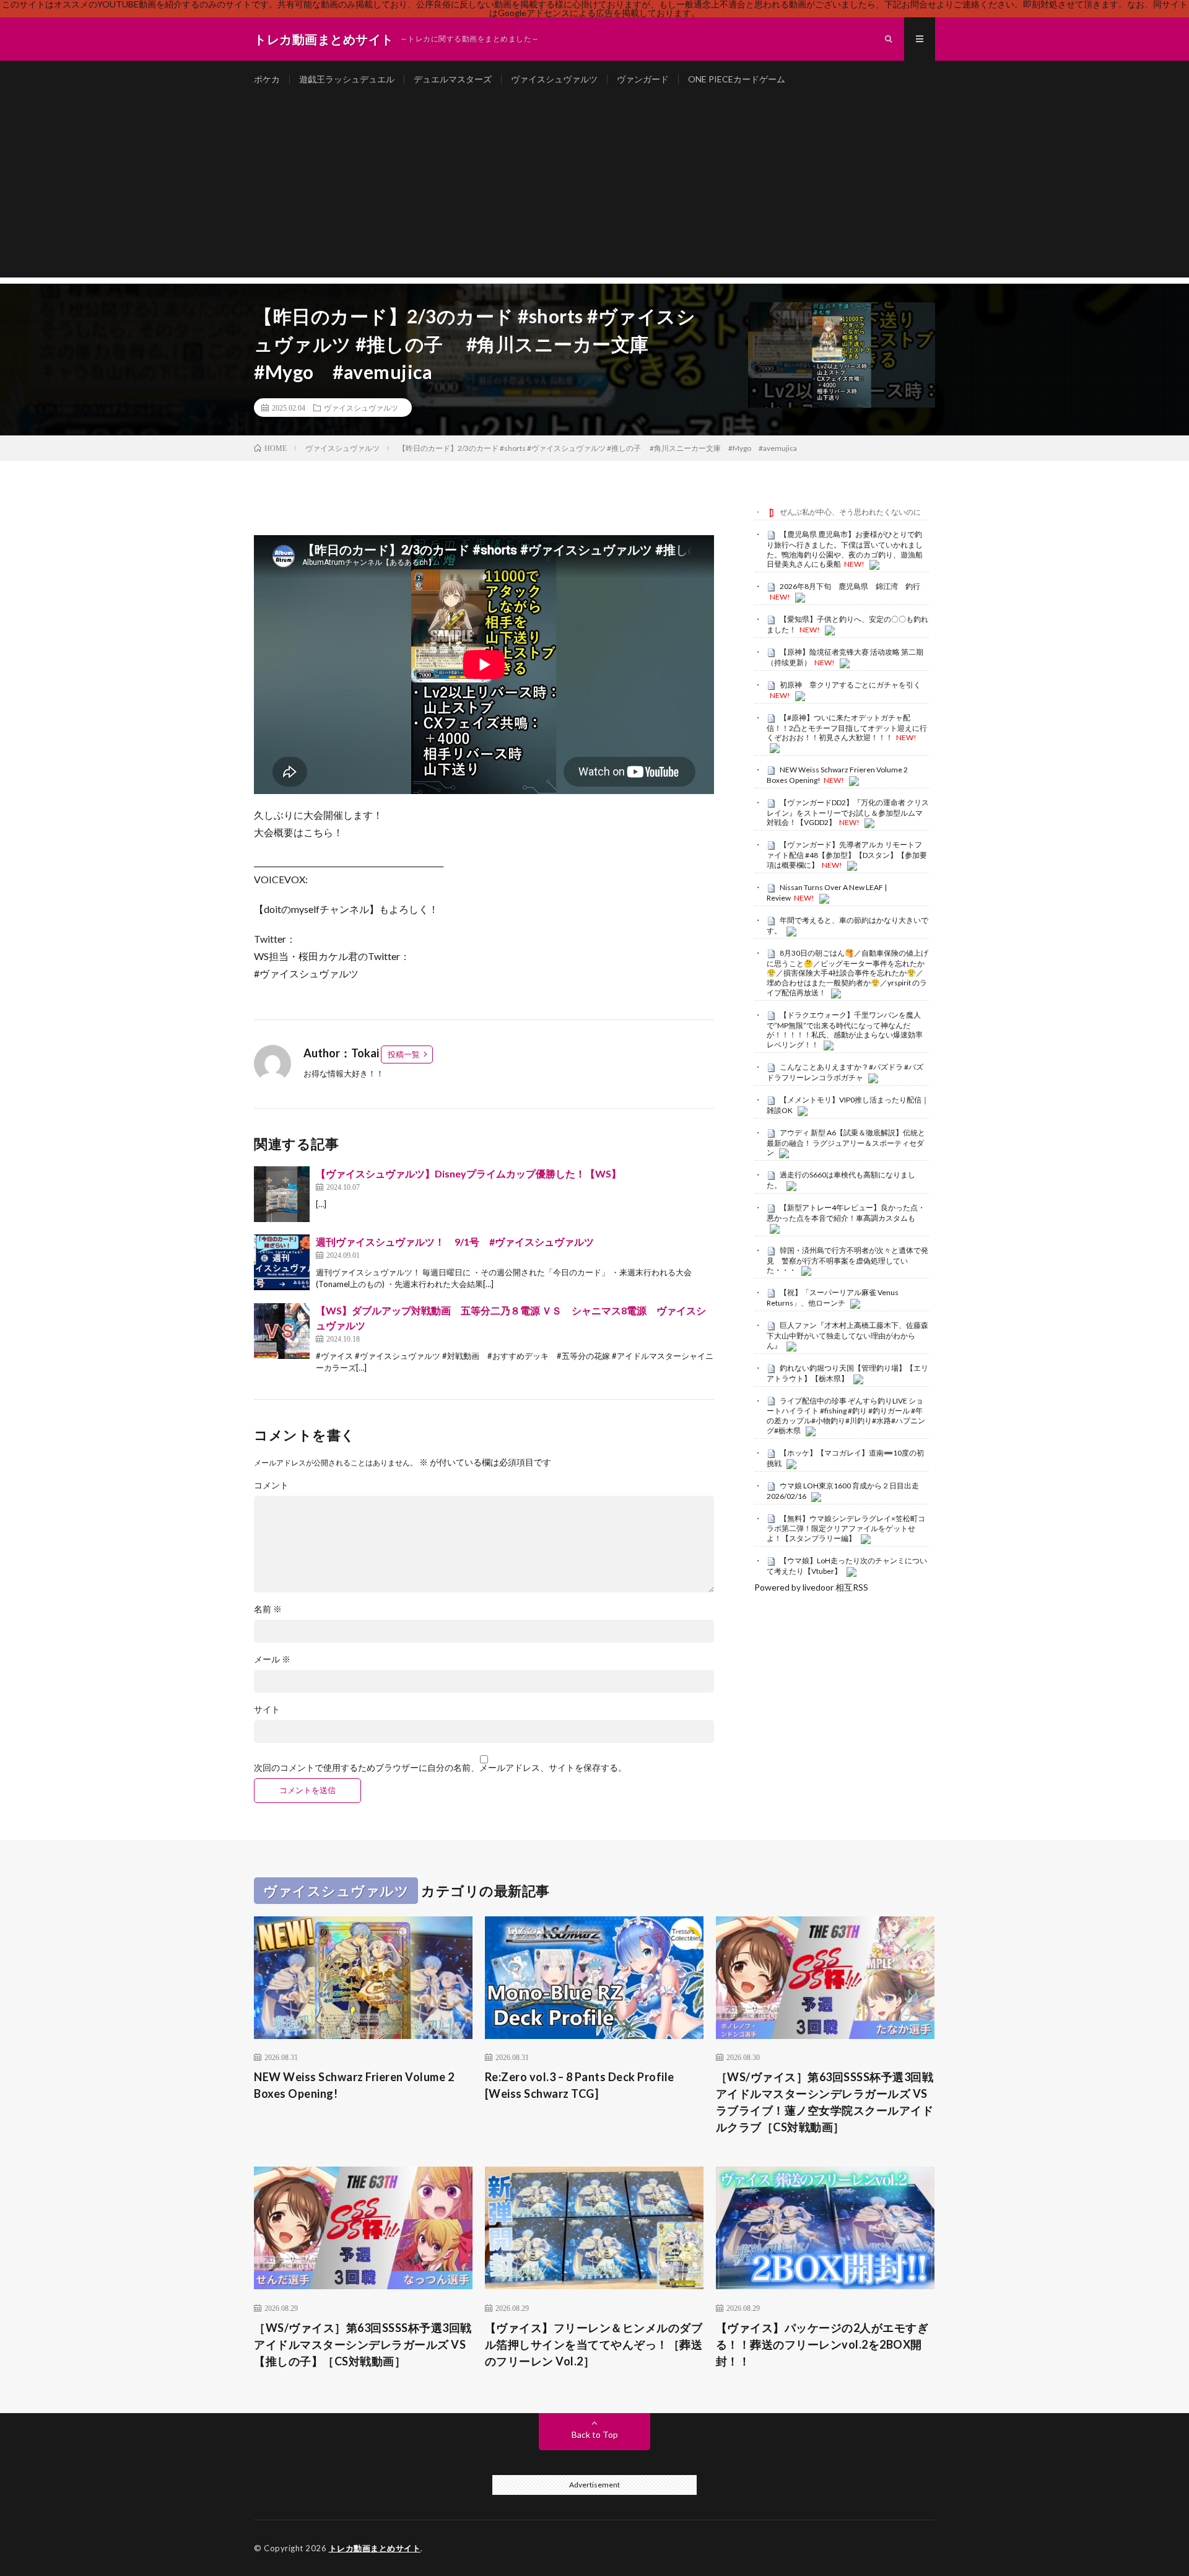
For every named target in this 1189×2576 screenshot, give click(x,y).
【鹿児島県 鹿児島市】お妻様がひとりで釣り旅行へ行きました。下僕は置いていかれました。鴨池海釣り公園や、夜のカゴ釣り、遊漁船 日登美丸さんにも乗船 (845, 549)
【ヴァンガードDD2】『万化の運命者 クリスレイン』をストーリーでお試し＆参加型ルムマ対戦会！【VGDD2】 (848, 813)
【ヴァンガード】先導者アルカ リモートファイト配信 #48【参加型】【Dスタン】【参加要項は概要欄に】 (847, 855)
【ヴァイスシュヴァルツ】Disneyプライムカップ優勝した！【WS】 (468, 1173)
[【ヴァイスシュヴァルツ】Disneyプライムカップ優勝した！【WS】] (282, 1194)
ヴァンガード (643, 79)
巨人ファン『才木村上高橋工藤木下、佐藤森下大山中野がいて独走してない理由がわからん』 (847, 1335)
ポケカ (267, 79)
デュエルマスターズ (453, 79)
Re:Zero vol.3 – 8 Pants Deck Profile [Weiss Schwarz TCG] (580, 2085)
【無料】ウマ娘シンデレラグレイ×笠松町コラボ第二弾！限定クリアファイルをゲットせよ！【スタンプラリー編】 (846, 1529)
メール (272, 1659)
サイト (267, 1709)
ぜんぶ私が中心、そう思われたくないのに (850, 512)
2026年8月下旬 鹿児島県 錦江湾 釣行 (850, 586)
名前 (268, 1609)
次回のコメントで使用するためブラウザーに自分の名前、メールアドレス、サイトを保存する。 (440, 1768)
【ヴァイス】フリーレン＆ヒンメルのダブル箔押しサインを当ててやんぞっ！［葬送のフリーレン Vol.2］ (594, 2344)
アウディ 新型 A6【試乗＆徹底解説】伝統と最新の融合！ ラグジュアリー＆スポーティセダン (846, 1143)
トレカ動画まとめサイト (375, 2548)
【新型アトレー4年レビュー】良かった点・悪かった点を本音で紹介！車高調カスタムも (846, 1213)
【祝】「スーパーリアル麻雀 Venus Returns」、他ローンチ (833, 1298)
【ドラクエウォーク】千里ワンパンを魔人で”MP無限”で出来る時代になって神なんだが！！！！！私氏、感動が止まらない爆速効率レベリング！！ (845, 1030)
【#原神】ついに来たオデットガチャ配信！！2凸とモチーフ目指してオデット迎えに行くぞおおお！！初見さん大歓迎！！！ (847, 728)
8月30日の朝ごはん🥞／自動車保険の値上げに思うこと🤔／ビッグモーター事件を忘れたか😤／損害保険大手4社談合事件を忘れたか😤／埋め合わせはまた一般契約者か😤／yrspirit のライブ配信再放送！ (847, 973)
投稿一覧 (404, 1054)
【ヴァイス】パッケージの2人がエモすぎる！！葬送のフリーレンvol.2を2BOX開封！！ (822, 2344)
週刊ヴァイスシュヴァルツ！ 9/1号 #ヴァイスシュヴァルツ (455, 1242)
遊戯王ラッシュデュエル (347, 79)
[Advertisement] (594, 191)
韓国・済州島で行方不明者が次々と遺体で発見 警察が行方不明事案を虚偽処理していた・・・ (847, 1260)
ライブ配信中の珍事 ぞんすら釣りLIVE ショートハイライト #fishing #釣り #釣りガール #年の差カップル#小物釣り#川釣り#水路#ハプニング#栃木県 (846, 1416)
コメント (271, 1485)
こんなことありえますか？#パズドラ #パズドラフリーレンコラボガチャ (845, 1072)
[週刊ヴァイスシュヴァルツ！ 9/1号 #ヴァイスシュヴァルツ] (282, 1262)
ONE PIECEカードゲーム (737, 79)
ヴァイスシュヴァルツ (554, 79)
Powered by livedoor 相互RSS (811, 1587)
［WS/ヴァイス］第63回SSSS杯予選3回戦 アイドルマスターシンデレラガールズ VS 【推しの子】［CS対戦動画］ (363, 2344)
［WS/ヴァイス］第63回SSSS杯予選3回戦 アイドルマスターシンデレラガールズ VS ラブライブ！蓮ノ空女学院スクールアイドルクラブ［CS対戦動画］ (825, 2102)
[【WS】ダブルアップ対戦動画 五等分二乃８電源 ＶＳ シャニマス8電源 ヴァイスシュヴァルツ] (282, 1331)
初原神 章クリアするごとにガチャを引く (850, 685)
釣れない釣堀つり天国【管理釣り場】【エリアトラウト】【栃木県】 (847, 1373)
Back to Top (595, 2434)
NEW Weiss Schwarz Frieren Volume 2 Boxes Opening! (354, 2085)
